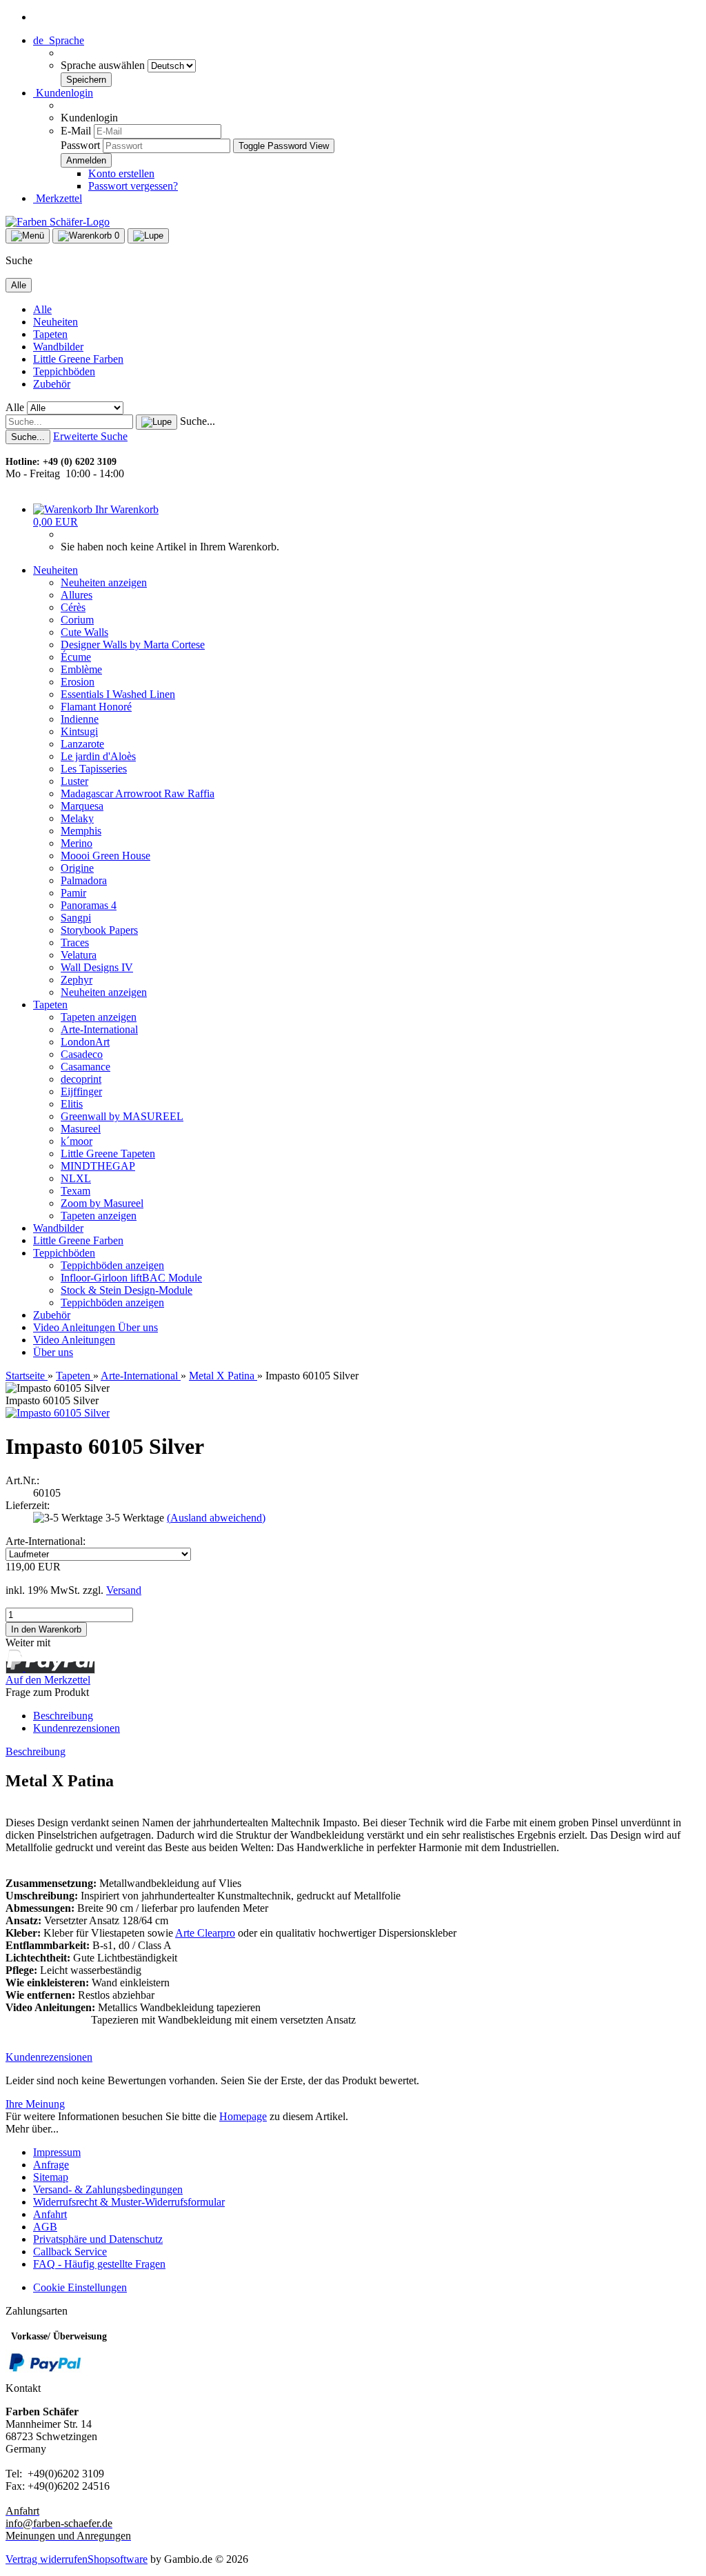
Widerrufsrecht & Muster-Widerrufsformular (129, 2202)
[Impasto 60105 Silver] (58, 1413)
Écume (76, 657)
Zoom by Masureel (102, 1203)
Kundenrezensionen (77, 1728)
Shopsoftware (118, 2559)
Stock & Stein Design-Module (127, 1290)
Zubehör (52, 384)
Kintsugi (79, 731)
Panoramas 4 (89, 905)
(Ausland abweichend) (216, 1518)
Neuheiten (56, 322)
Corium (77, 620)
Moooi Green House (105, 856)
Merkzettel (58, 198)
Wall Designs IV (97, 967)
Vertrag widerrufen (47, 2559)
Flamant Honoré (96, 707)
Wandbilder (58, 347)
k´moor (77, 1141)
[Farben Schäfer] (58, 222)
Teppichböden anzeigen (112, 1265)
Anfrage (51, 2165)
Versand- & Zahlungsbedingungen (108, 2189)
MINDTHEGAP (98, 1166)
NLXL (76, 1178)
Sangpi (76, 918)
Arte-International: (46, 1541)
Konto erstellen (121, 173)
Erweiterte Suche (90, 436)
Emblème (81, 669)
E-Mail (76, 131)
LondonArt (85, 1042)
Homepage (243, 2116)
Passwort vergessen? (133, 186)
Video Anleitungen (75, 1327)
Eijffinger (81, 1091)
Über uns (138, 1327)
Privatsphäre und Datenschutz (98, 2239)
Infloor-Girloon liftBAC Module (131, 1278)
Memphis (81, 831)
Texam (75, 1191)
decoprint (81, 1079)
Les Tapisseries (94, 769)
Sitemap (51, 2177)
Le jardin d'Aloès (98, 756)
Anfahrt (50, 2214)
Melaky (77, 818)
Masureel (81, 1129)
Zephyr (77, 980)
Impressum (57, 2152)
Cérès (73, 607)
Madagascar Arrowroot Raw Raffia (138, 793)
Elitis (72, 1104)
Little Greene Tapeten (108, 1154)
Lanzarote (82, 744)
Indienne (80, 719)
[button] (59, 40)
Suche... (198, 421)
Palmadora (84, 880)
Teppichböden (64, 371)
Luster (74, 781)
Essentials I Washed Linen (118, 694)
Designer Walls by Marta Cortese (133, 645)
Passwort (80, 145)
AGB (45, 2227)
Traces (75, 942)
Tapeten (50, 334)
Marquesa (82, 806)
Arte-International (99, 1029)
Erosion (78, 682)
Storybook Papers (99, 930)
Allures (77, 595)
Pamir (73, 893)
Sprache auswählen (104, 65)
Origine (77, 868)
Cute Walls (84, 632)
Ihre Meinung (35, 2104)
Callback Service (70, 2251)
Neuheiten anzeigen (104, 582)
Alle (42, 309)
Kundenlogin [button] (63, 93)
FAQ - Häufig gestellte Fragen (99, 2264)
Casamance (85, 1067)
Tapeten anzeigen (99, 1017)
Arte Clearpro (205, 1933)
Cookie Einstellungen (80, 2287)
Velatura (79, 955)
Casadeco (82, 1054)
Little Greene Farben (78, 359)
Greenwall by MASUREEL (122, 1116)
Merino (77, 843)
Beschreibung (63, 1716)
